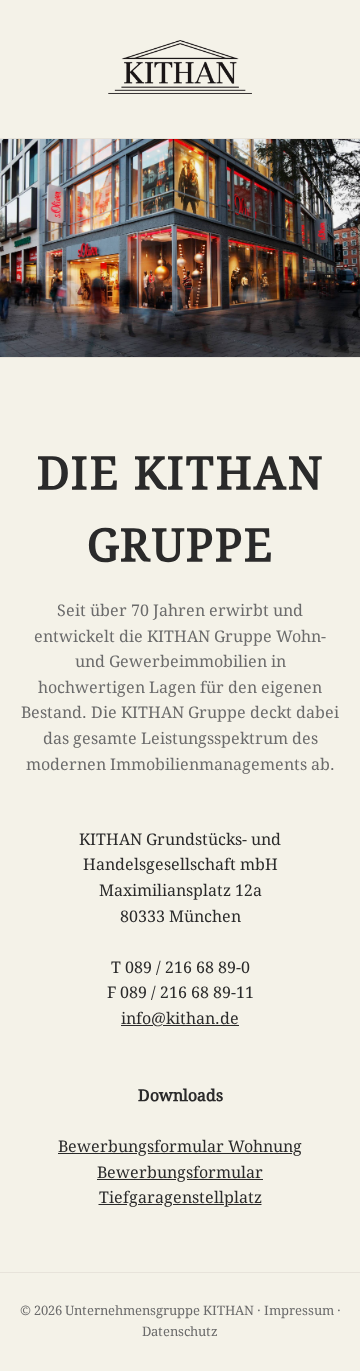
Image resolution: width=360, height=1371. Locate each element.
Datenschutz (180, 1331)
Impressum (299, 1310)
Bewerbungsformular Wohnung (180, 1146)
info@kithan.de (180, 1018)
